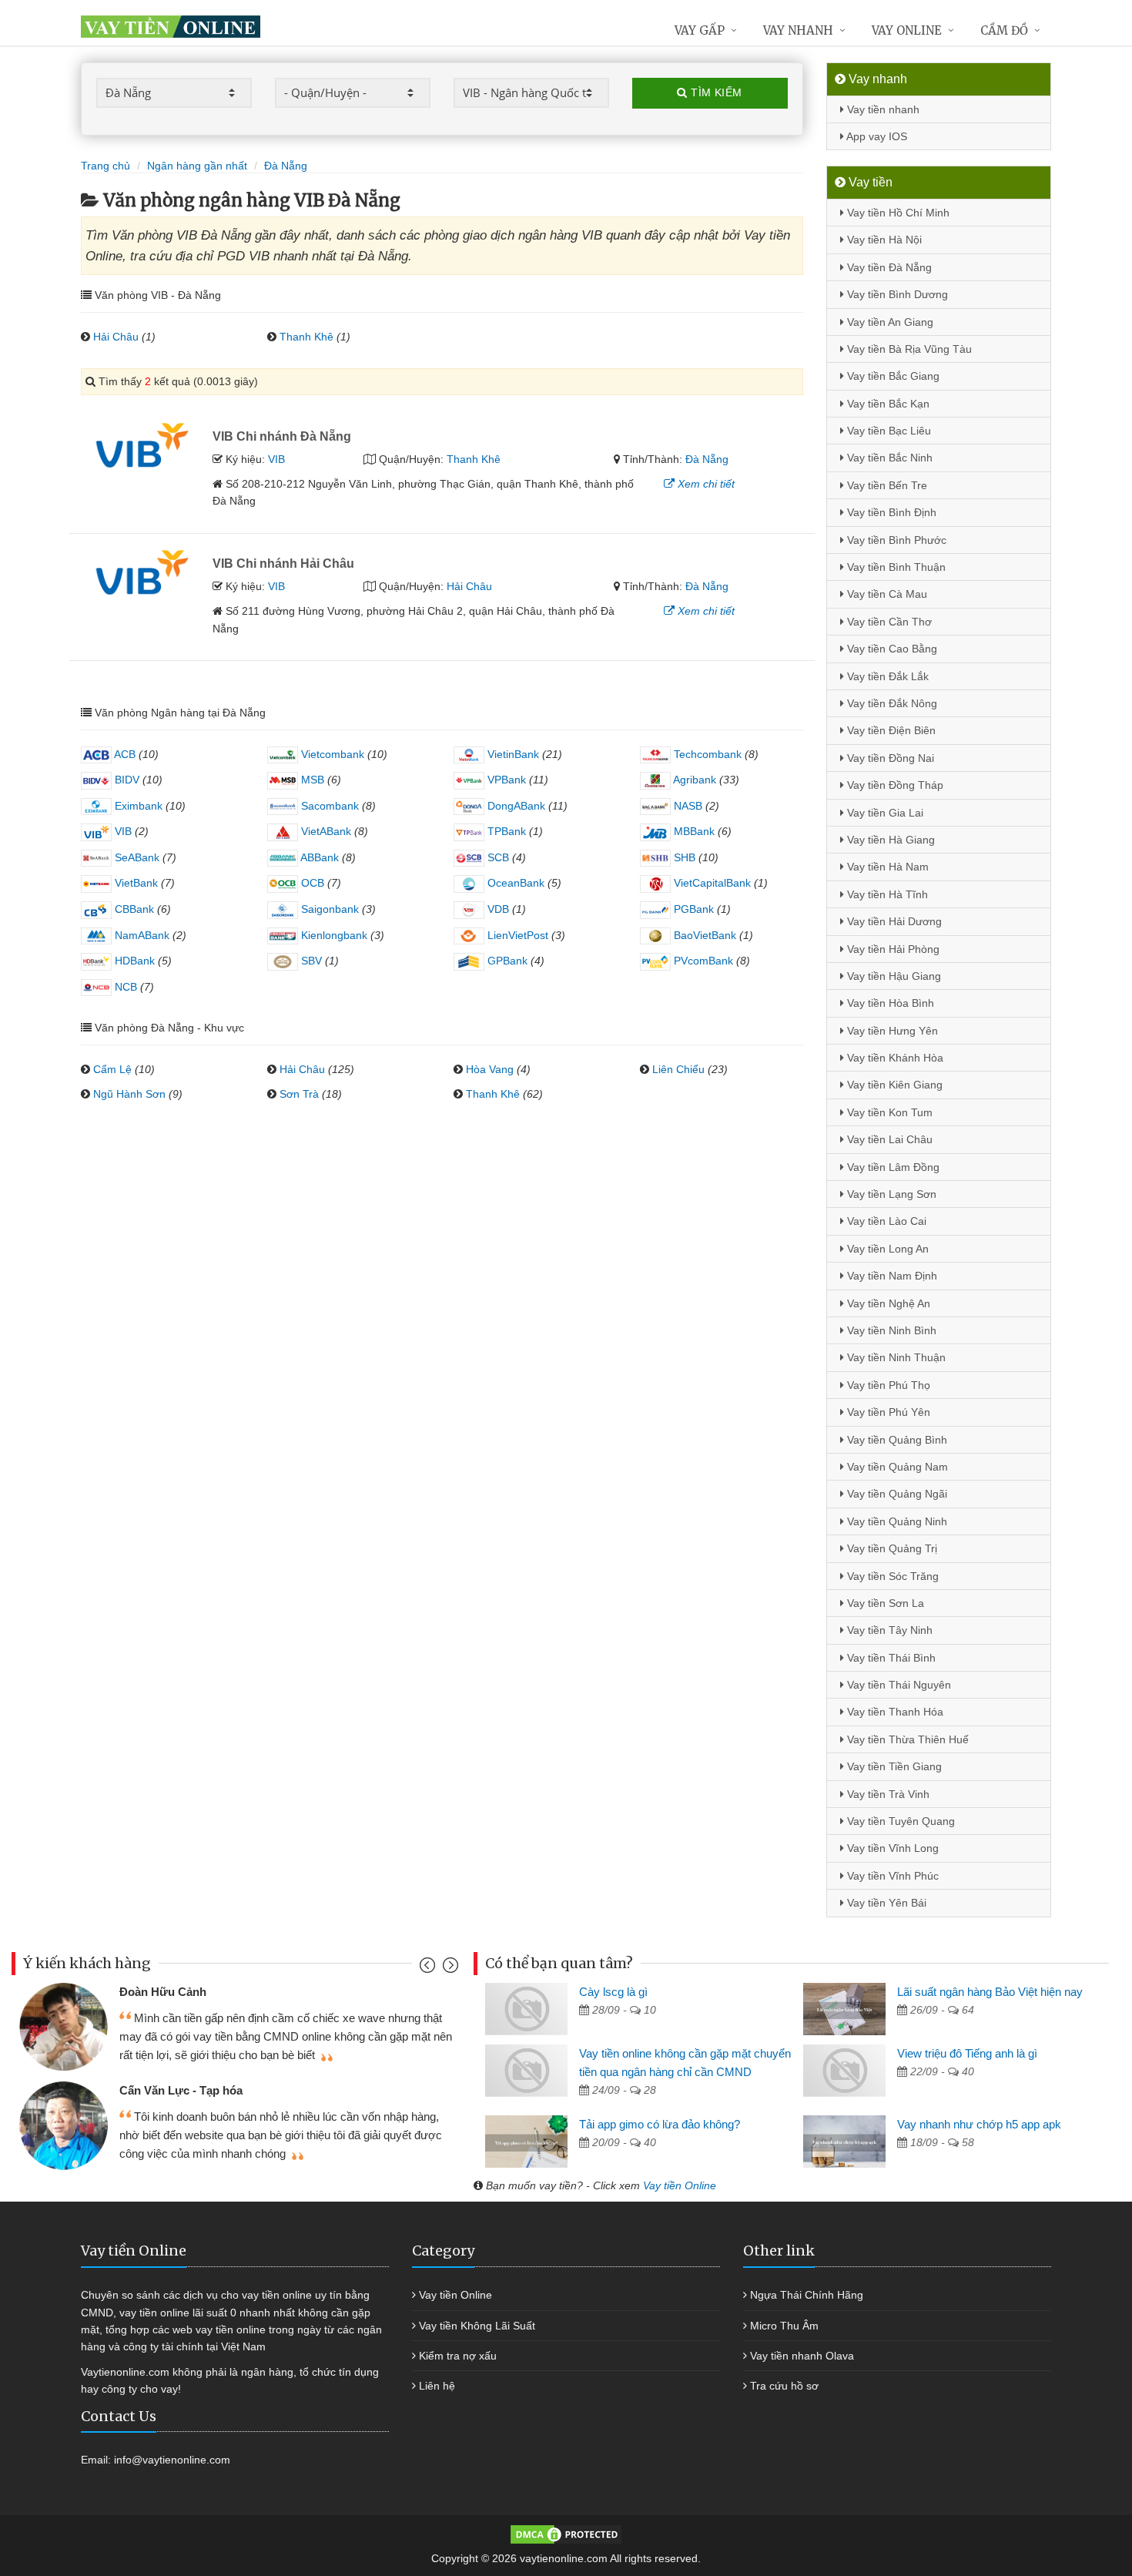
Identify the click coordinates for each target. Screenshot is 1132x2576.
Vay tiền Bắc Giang (892, 376)
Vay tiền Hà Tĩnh (886, 894)
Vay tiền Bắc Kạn (887, 404)
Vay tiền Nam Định (891, 1276)
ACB (124, 754)
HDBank (133, 961)
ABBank (318, 857)
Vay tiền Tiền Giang (893, 1766)
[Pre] (429, 1969)
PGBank (692, 909)
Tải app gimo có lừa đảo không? (660, 2124)
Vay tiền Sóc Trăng (891, 1576)
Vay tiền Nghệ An (887, 1303)
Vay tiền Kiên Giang (893, 1085)
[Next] (449, 1969)
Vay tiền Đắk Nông (891, 703)
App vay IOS (876, 136)
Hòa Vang (490, 1069)
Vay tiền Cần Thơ (888, 622)
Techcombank (706, 754)
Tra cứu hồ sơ (784, 2386)
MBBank (693, 831)
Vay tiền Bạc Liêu (888, 431)
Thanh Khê (306, 337)
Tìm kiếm (715, 92)
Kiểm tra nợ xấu (458, 2356)
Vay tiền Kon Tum (888, 1112)
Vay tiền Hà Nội (883, 240)
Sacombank (328, 806)
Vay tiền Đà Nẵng (888, 267)
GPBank (506, 961)
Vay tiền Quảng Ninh (896, 1521)
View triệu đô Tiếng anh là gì (967, 2053)
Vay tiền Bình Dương (896, 294)
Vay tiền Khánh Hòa (894, 1058)
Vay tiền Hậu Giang (893, 976)
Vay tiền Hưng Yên (891, 1031)
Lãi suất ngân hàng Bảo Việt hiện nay (990, 1992)
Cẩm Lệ (112, 1069)
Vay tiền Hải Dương (893, 921)
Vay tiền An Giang (889, 322)
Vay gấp (700, 30)
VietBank (135, 883)
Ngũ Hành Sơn (129, 1094)
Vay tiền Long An (886, 1249)
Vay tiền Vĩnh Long (891, 1848)
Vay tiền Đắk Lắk (886, 676)
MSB (311, 780)
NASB (687, 806)
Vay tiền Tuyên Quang (899, 1821)
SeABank (136, 857)
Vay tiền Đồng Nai (889, 758)
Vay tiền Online (680, 2185)
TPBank (505, 831)
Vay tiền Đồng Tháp (894, 785)
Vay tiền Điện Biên (890, 730)
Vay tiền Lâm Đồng (892, 1167)
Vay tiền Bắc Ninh (888, 458)
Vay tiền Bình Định (890, 512)
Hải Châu (116, 337)
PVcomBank (702, 961)
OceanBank (514, 883)
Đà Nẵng (707, 459)
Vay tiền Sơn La (884, 1603)
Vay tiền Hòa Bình (889, 1003)
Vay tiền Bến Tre (886, 485)
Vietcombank (331, 754)
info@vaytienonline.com (172, 2460)
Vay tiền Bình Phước (895, 540)
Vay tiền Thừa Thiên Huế (906, 1739)
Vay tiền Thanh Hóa (894, 1712)
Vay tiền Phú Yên (887, 1412)
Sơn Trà (299, 1094)
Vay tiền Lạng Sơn (890, 1194)
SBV (310, 961)
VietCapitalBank (711, 883)
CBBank (133, 909)
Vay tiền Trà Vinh (887, 1794)
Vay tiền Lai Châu (888, 1139)
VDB (497, 909)
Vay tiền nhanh (882, 109)
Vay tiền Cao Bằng (891, 649)
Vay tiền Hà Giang (889, 840)
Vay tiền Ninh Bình (890, 1330)
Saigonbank (328, 909)
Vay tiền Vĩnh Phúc (891, 1876)
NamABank (141, 935)
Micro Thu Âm (784, 2326)
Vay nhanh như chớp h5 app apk (979, 2124)
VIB (276, 459)
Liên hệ (437, 2386)
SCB (497, 857)
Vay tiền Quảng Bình (896, 1440)
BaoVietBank (703, 935)
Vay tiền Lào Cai (885, 1221)
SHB (683, 857)
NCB (124, 987)
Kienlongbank (333, 935)
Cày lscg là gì (613, 1992)
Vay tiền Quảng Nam (896, 1467)
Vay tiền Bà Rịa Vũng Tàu (908, 349)
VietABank (325, 831)
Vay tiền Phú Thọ (887, 1385)
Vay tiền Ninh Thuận (895, 1357)
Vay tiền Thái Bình (890, 1658)
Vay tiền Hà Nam (886, 867)
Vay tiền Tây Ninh (888, 1630)
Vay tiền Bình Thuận (895, 567)
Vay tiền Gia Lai (884, 813)
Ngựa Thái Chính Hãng (807, 2295)
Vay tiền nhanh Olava (802, 2356)
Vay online (907, 30)
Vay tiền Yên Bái (885, 1903)
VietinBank (512, 754)
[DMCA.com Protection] (566, 2534)
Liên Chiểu (678, 1069)
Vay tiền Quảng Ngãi (896, 1494)
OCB (311, 883)
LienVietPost (516, 935)
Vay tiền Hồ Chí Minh (897, 213)
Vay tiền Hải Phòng (892, 949)
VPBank (505, 780)
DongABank (515, 806)
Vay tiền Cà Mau (886, 594)
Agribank (693, 780)
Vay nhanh (798, 30)
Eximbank (137, 806)
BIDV (126, 780)
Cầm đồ (1004, 30)
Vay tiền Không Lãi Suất (477, 2326)
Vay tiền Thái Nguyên (898, 1685)
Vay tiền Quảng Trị (891, 1548)
